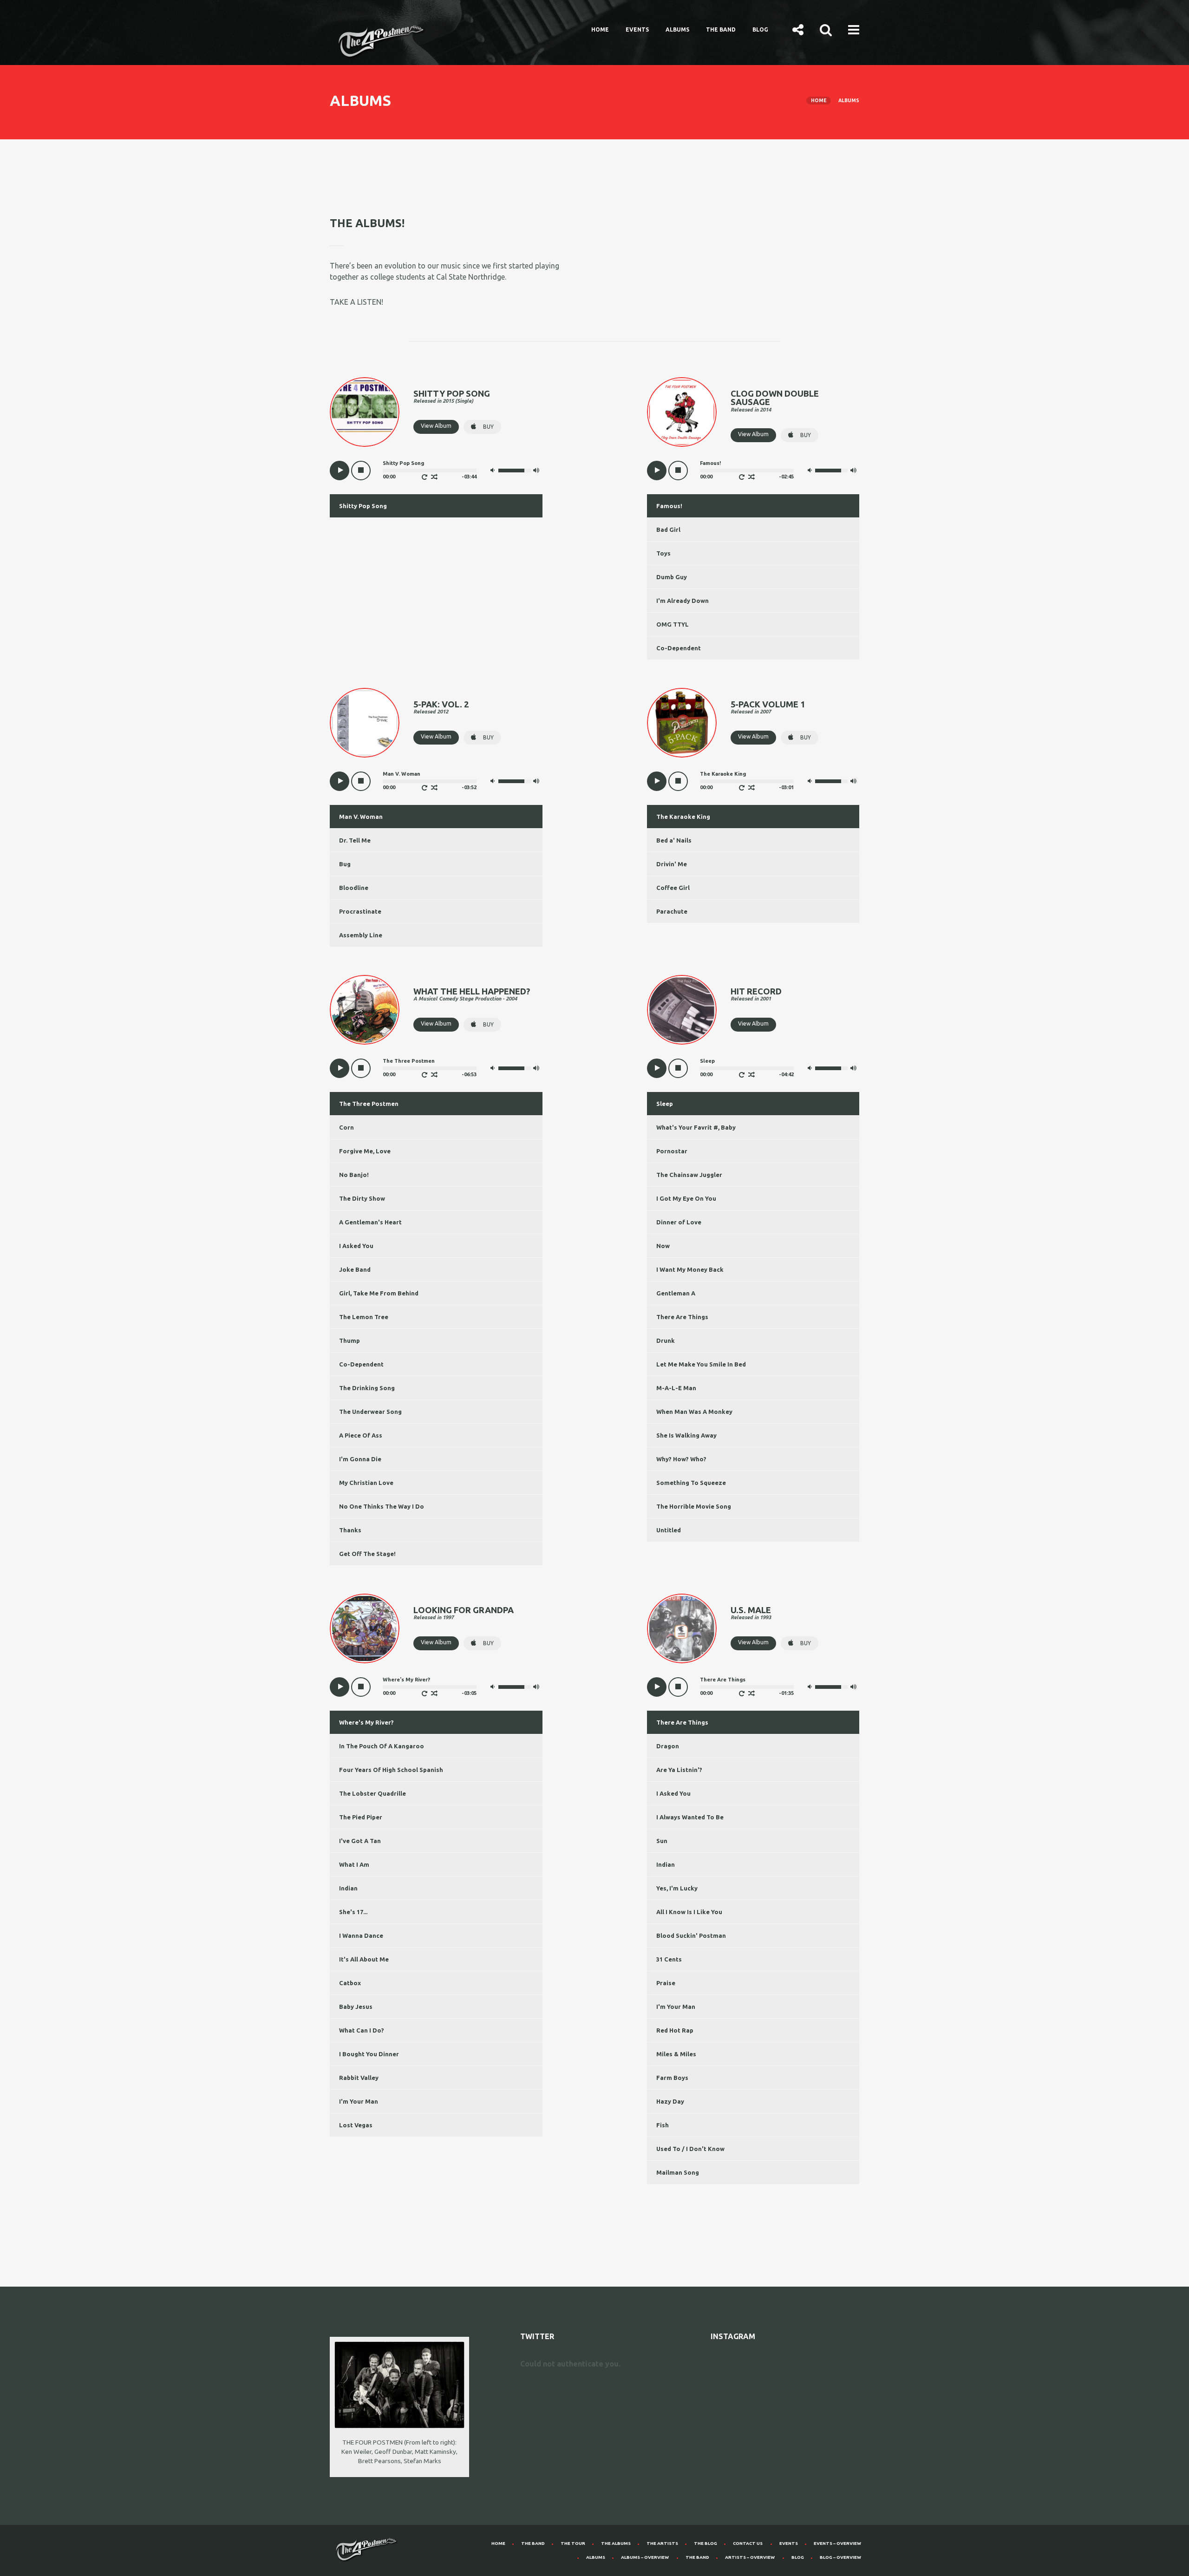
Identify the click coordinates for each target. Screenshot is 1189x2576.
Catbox (350, 1983)
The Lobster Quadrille (372, 1793)
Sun (662, 1841)
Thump (350, 1340)
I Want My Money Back (690, 1269)
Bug (345, 864)
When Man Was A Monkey (694, 1412)
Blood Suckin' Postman (691, 1935)
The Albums (616, 2543)
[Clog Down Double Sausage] (682, 412)
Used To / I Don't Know (690, 2149)
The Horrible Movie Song (694, 1506)
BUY (488, 427)
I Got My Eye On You (686, 1198)
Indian (348, 1888)
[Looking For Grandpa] (365, 1628)
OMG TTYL (673, 624)
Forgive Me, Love (365, 1151)
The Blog (706, 2543)
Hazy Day (670, 2101)
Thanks (350, 1530)
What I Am (354, 1864)
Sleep (665, 1104)
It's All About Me (364, 1959)
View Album (436, 426)
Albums (677, 29)
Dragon (668, 1746)
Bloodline (354, 888)
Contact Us (748, 2543)
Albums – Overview (645, 2557)
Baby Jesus (356, 2007)
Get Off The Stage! (367, 1554)
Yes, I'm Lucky (677, 1888)
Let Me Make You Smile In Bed (701, 1364)
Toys (663, 553)
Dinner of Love (679, 1222)
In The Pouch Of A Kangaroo (382, 1746)
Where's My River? (366, 1722)
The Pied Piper (361, 1817)
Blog (760, 29)
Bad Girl (668, 530)
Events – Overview (837, 2543)
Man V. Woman (361, 817)
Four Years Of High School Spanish (391, 1770)
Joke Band (355, 1269)
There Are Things (682, 1317)
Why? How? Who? (681, 1459)
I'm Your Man (359, 2101)
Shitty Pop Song (363, 506)
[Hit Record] (682, 1010)
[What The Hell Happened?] (365, 1010)
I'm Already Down (683, 601)
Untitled (669, 1530)
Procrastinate (360, 911)
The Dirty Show (362, 1198)
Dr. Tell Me (355, 840)
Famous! (669, 506)
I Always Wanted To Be (690, 1817)
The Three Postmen (369, 1104)
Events (637, 29)
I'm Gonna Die (360, 1459)
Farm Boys (672, 2078)
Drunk (666, 1340)
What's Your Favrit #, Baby (696, 1127)
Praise (666, 1983)
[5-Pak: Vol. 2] (365, 723)
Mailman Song (678, 2172)
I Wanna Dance (361, 1935)
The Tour (573, 2543)
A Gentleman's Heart (370, 1222)
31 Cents (669, 1959)
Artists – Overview (750, 2557)
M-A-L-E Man (676, 1388)
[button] (798, 29)
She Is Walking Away (686, 1435)
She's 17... (353, 1912)
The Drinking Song (367, 1388)
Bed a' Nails (674, 840)
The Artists (662, 2543)
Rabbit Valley (359, 2078)
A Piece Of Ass (361, 1435)
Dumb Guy (672, 577)
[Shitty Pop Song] (365, 412)
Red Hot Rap (675, 2030)
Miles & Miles (676, 2054)
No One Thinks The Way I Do (382, 1506)
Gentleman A (676, 1293)
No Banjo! (354, 1175)
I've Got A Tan (360, 1841)
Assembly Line (361, 935)
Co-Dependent (679, 648)
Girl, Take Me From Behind (379, 1293)
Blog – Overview (840, 2557)
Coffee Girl (673, 888)
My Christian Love (366, 1483)
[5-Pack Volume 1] (682, 723)
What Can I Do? (362, 2030)
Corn (346, 1127)
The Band (721, 29)
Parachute (672, 911)
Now (663, 1246)
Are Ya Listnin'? (679, 1770)
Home (600, 29)
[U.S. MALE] (682, 1628)
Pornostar (672, 1151)
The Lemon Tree (364, 1317)
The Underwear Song (370, 1412)
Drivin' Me (672, 864)
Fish (663, 2125)
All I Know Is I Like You (689, 1912)
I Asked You (356, 1246)
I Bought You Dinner (369, 2054)
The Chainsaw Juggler (689, 1175)
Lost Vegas (356, 2125)
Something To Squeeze (691, 1483)
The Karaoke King (683, 817)
